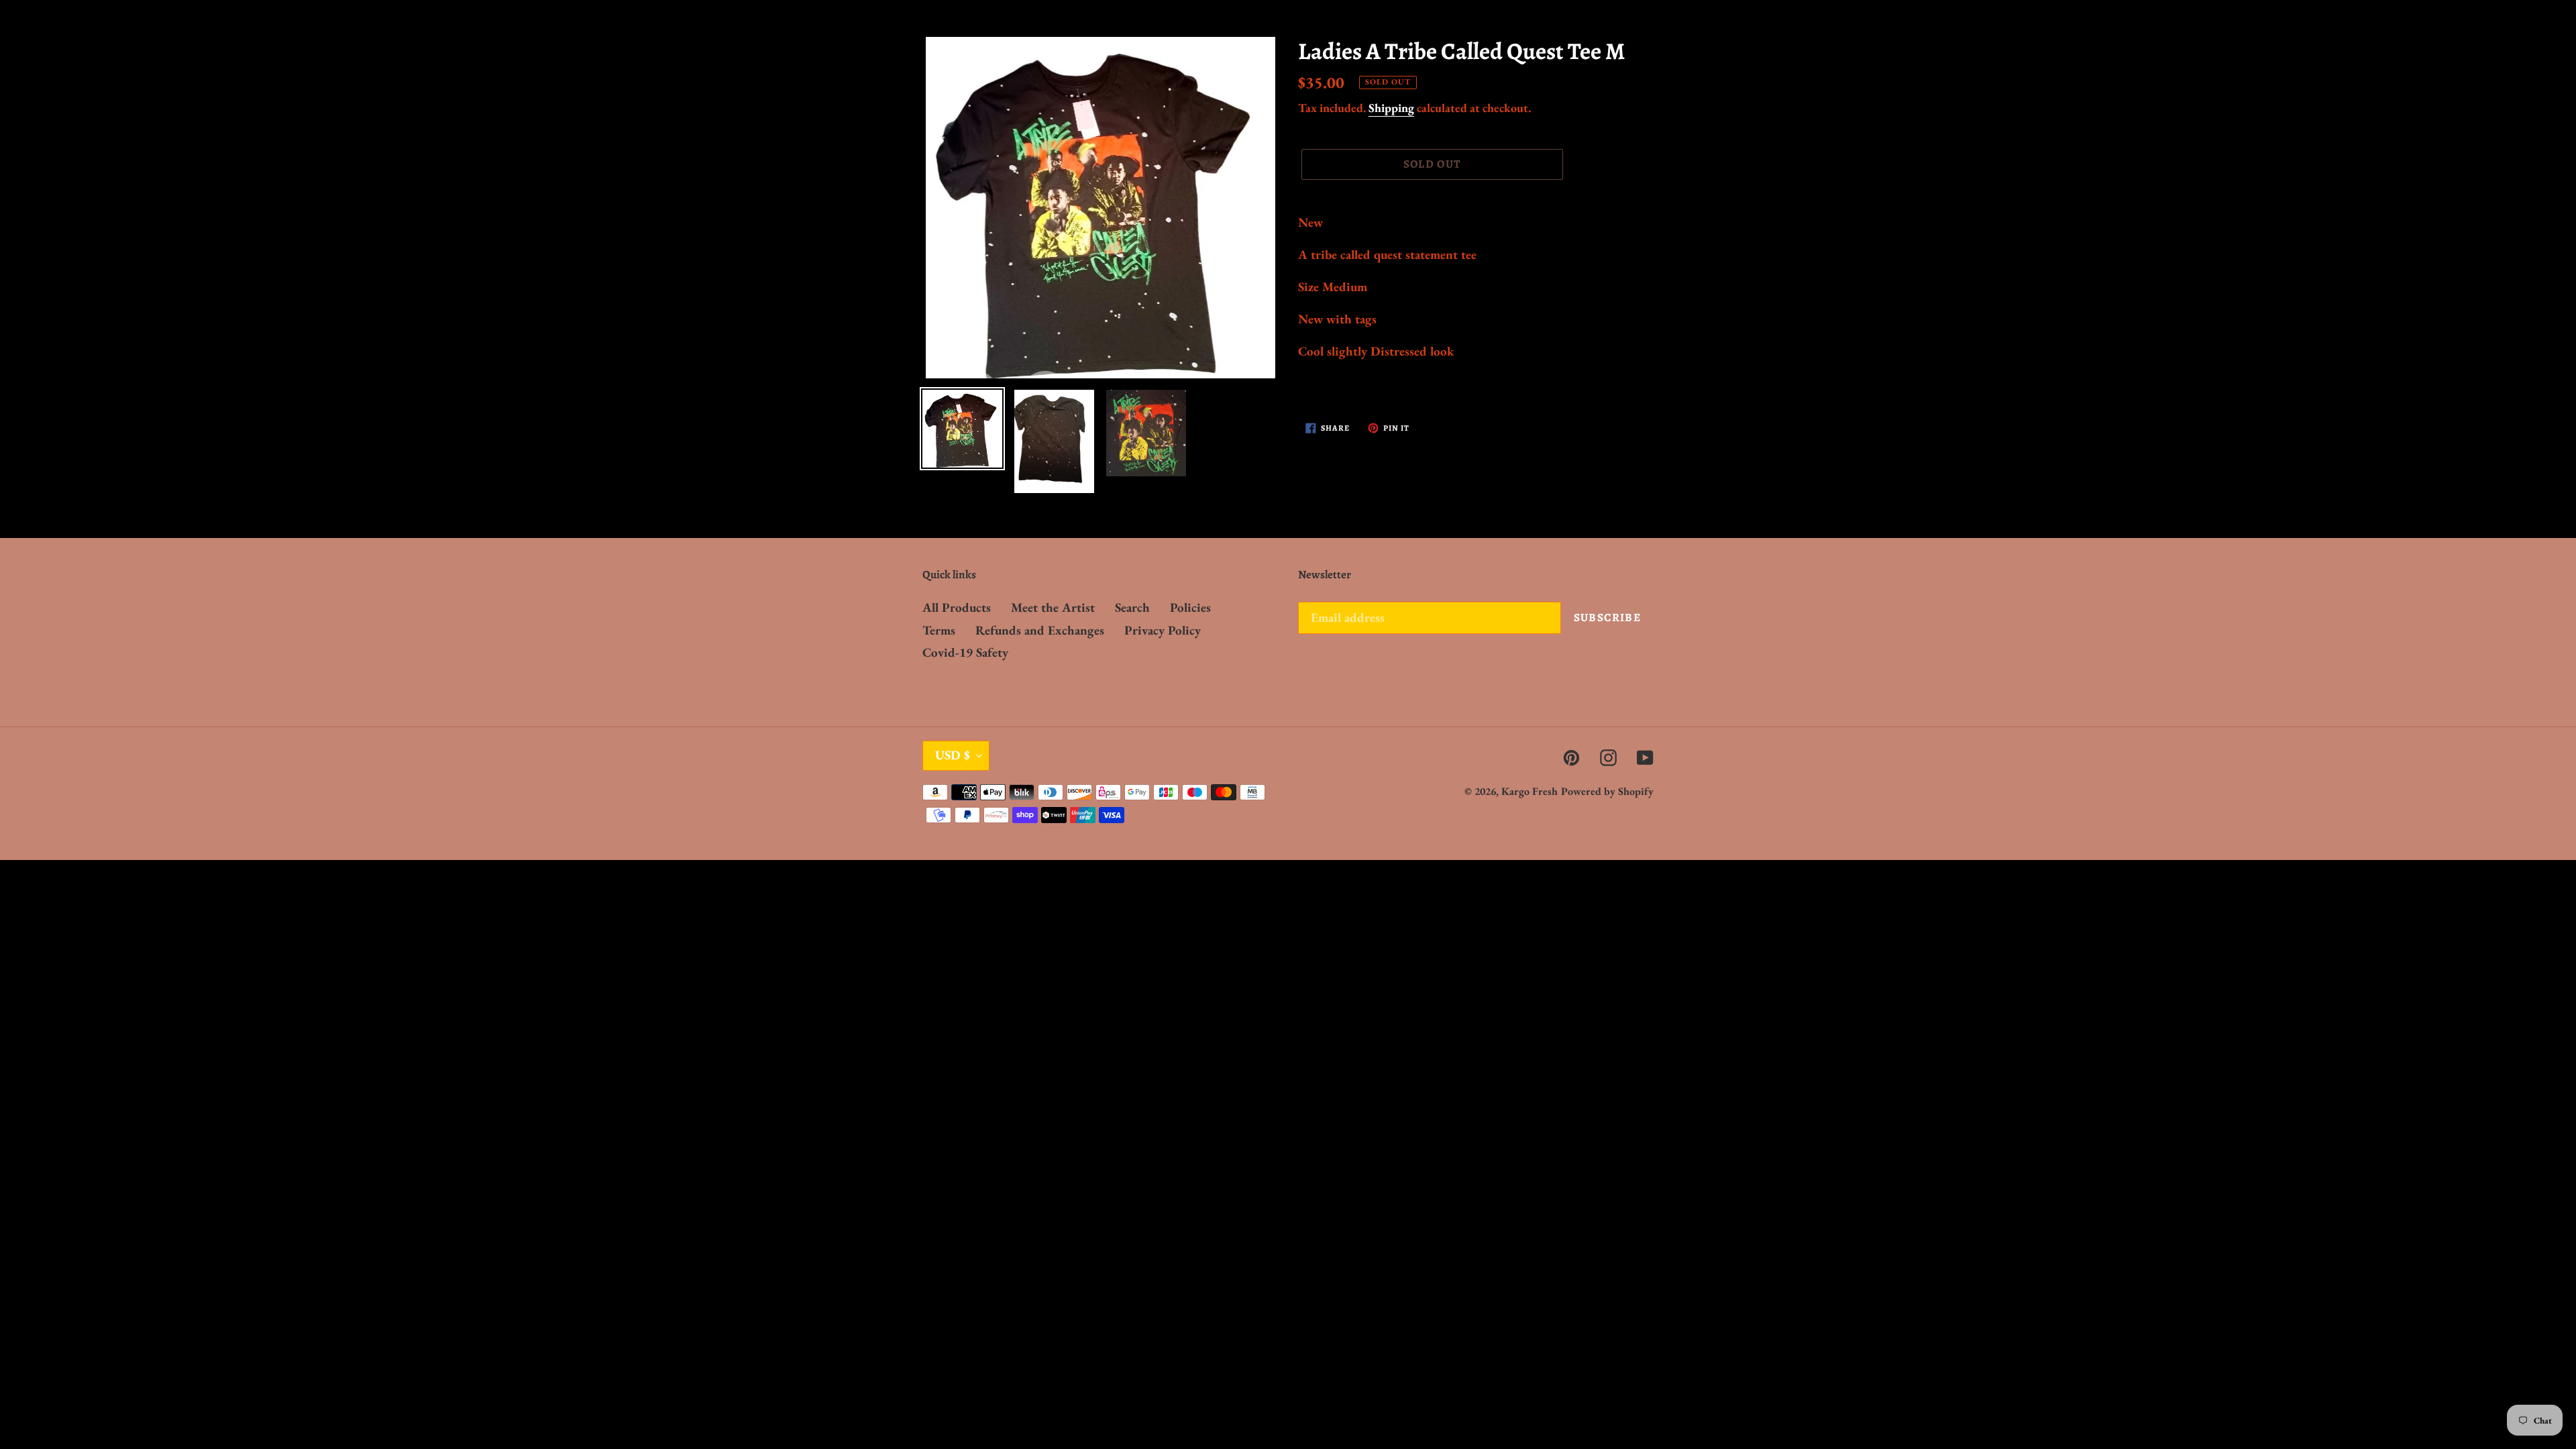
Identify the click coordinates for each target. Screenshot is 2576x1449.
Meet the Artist (1053, 607)
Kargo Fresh (1529, 791)
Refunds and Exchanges (1040, 630)
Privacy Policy (1163, 630)
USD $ (953, 755)
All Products (957, 607)
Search (1132, 607)
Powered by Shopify (1607, 791)
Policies (1190, 607)
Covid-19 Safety (965, 652)
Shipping (1391, 108)
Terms (939, 630)
